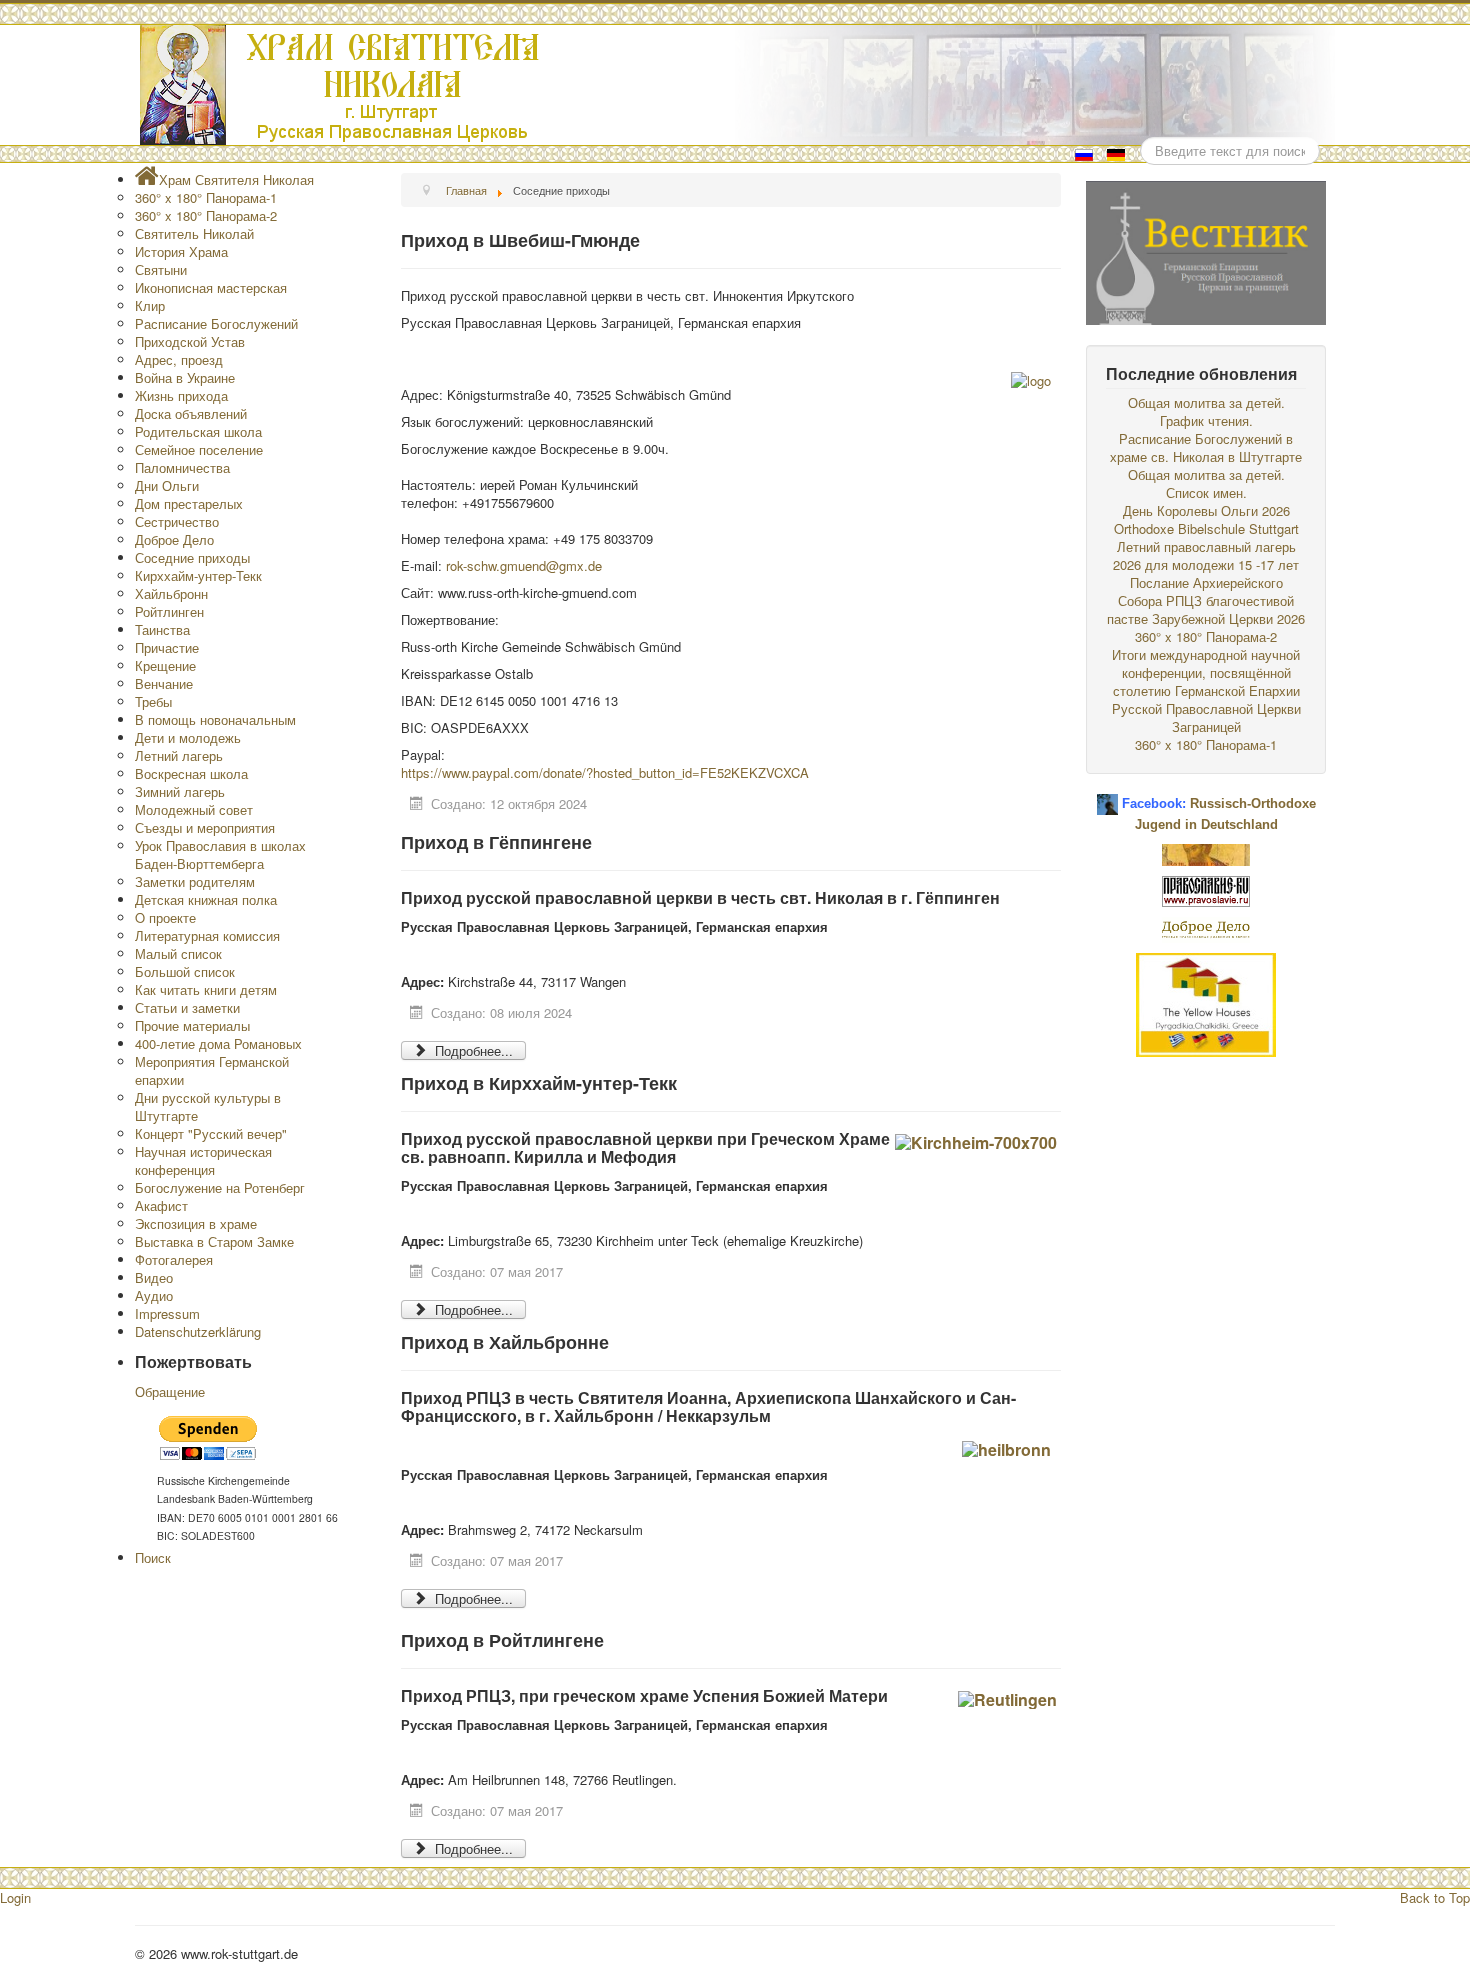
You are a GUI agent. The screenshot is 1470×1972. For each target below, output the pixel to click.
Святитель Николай (194, 233)
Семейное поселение (199, 449)
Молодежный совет (194, 809)
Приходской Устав (190, 341)
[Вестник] (1206, 250)
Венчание (164, 683)
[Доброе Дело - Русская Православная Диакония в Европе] (1206, 927)
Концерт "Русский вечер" (211, 1133)
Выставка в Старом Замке (214, 1241)
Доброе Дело (174, 539)
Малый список (178, 953)
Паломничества (182, 467)
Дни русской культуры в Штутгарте (208, 1106)
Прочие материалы (192, 1025)
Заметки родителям (195, 881)
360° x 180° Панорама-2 (206, 215)
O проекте (165, 917)
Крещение (165, 665)
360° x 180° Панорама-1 (206, 197)
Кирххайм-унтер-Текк (198, 575)
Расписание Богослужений (216, 323)
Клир (150, 305)
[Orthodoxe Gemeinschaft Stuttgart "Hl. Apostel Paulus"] (1206, 852)
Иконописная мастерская (211, 287)
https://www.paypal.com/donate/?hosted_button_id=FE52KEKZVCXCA (605, 772)
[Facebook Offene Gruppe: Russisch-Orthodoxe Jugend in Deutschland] (1107, 796)
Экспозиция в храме (196, 1223)
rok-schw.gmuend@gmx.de (524, 565)
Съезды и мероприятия (205, 827)
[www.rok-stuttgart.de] (737, 85)
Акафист (161, 1205)
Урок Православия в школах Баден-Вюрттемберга (220, 854)
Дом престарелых (189, 503)
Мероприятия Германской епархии (212, 1070)
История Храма (181, 251)
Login (15, 1897)
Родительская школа (198, 431)
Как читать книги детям (206, 989)
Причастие (167, 647)
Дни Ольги (167, 485)
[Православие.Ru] (1206, 889)
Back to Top (1435, 1897)
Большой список (185, 971)
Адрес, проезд (179, 359)
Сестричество (177, 521)
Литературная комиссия (207, 935)
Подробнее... (472, 1050)
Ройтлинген (169, 611)
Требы (153, 701)
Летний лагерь (179, 755)
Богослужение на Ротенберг (220, 1187)
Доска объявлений (191, 413)
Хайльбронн (171, 593)
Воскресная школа (191, 773)
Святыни (161, 269)
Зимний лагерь (180, 791)
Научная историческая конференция (203, 1160)
